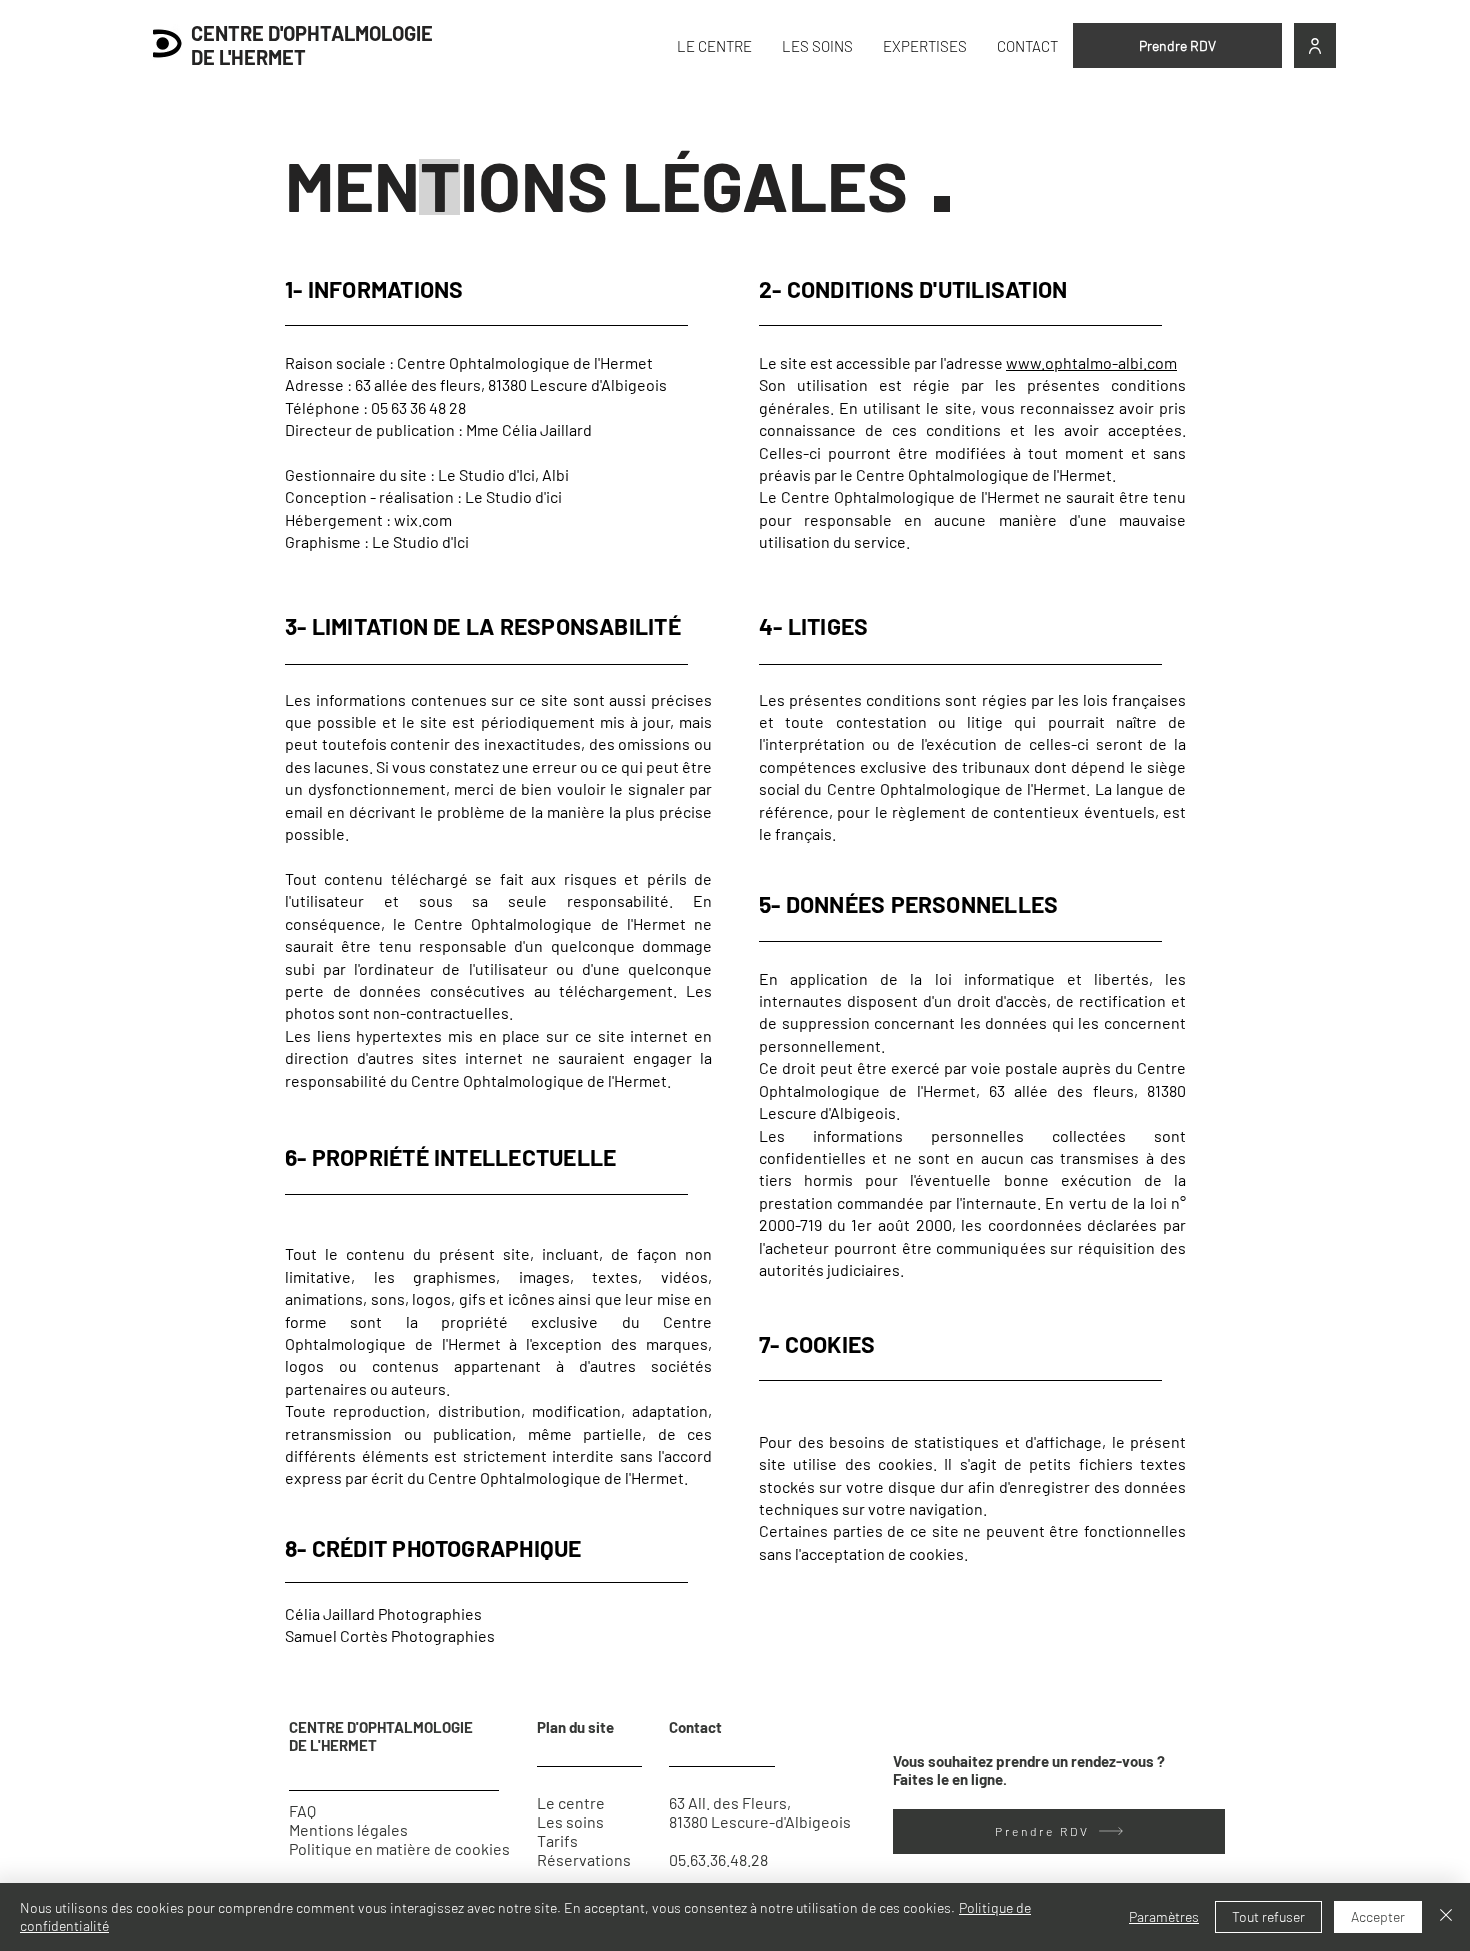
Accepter (1378, 1916)
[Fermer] (1446, 1917)
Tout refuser (1268, 1916)
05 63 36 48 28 (418, 407)
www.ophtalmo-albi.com (1091, 362)
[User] (1315, 45)
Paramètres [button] (1164, 1916)
